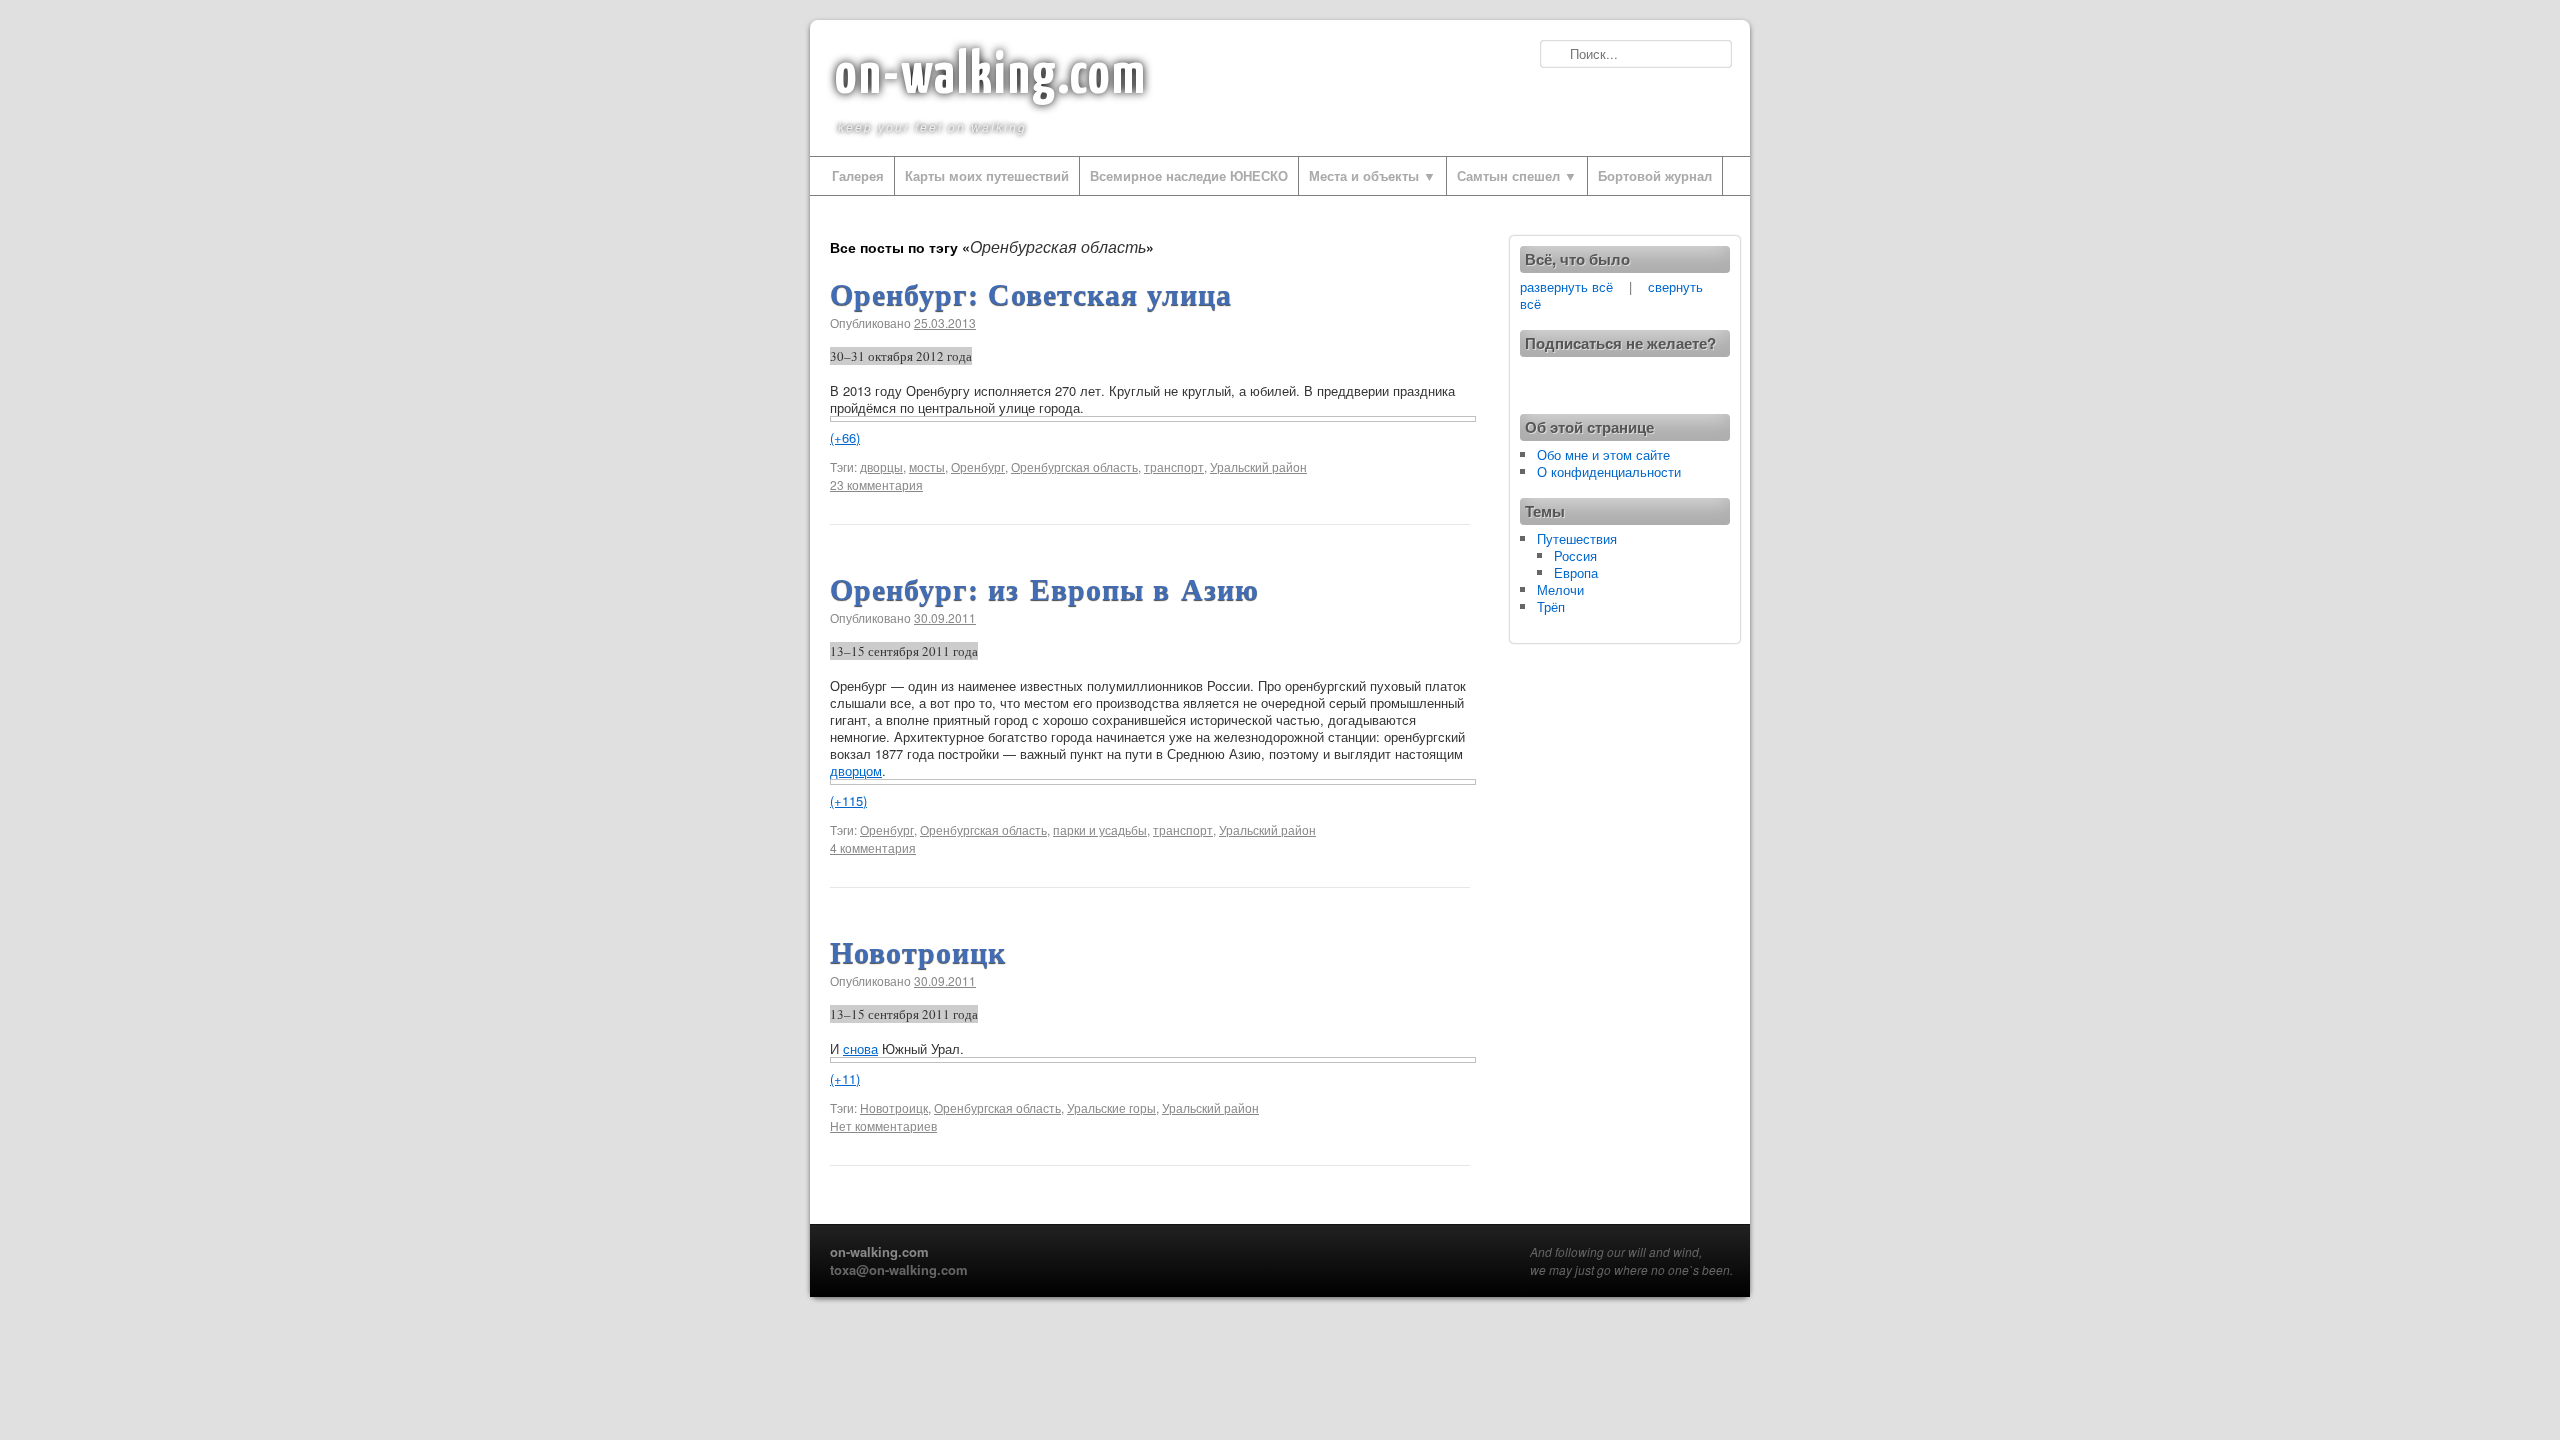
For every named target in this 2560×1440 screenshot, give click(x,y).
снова (860, 1048)
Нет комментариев (883, 1125)
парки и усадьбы (1100, 829)
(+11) (845, 1078)
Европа (1576, 572)
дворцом (856, 770)
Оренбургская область (1074, 466)
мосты (927, 466)
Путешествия (1577, 538)
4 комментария (873, 847)
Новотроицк (918, 951)
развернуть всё (1566, 286)
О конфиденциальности (1609, 471)
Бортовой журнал (1655, 175)
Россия (1575, 555)
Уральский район (1258, 466)
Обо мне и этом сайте (1603, 454)
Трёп (1551, 606)
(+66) (845, 437)
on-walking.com (991, 77)
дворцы (881, 466)
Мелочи (1560, 589)
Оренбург (978, 466)
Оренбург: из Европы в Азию (1044, 588)
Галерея (858, 175)
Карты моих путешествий (987, 175)
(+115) (848, 800)
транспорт (1174, 466)
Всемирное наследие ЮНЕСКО (1189, 175)
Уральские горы (1111, 1107)
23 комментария (876, 484)
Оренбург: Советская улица (1031, 293)
